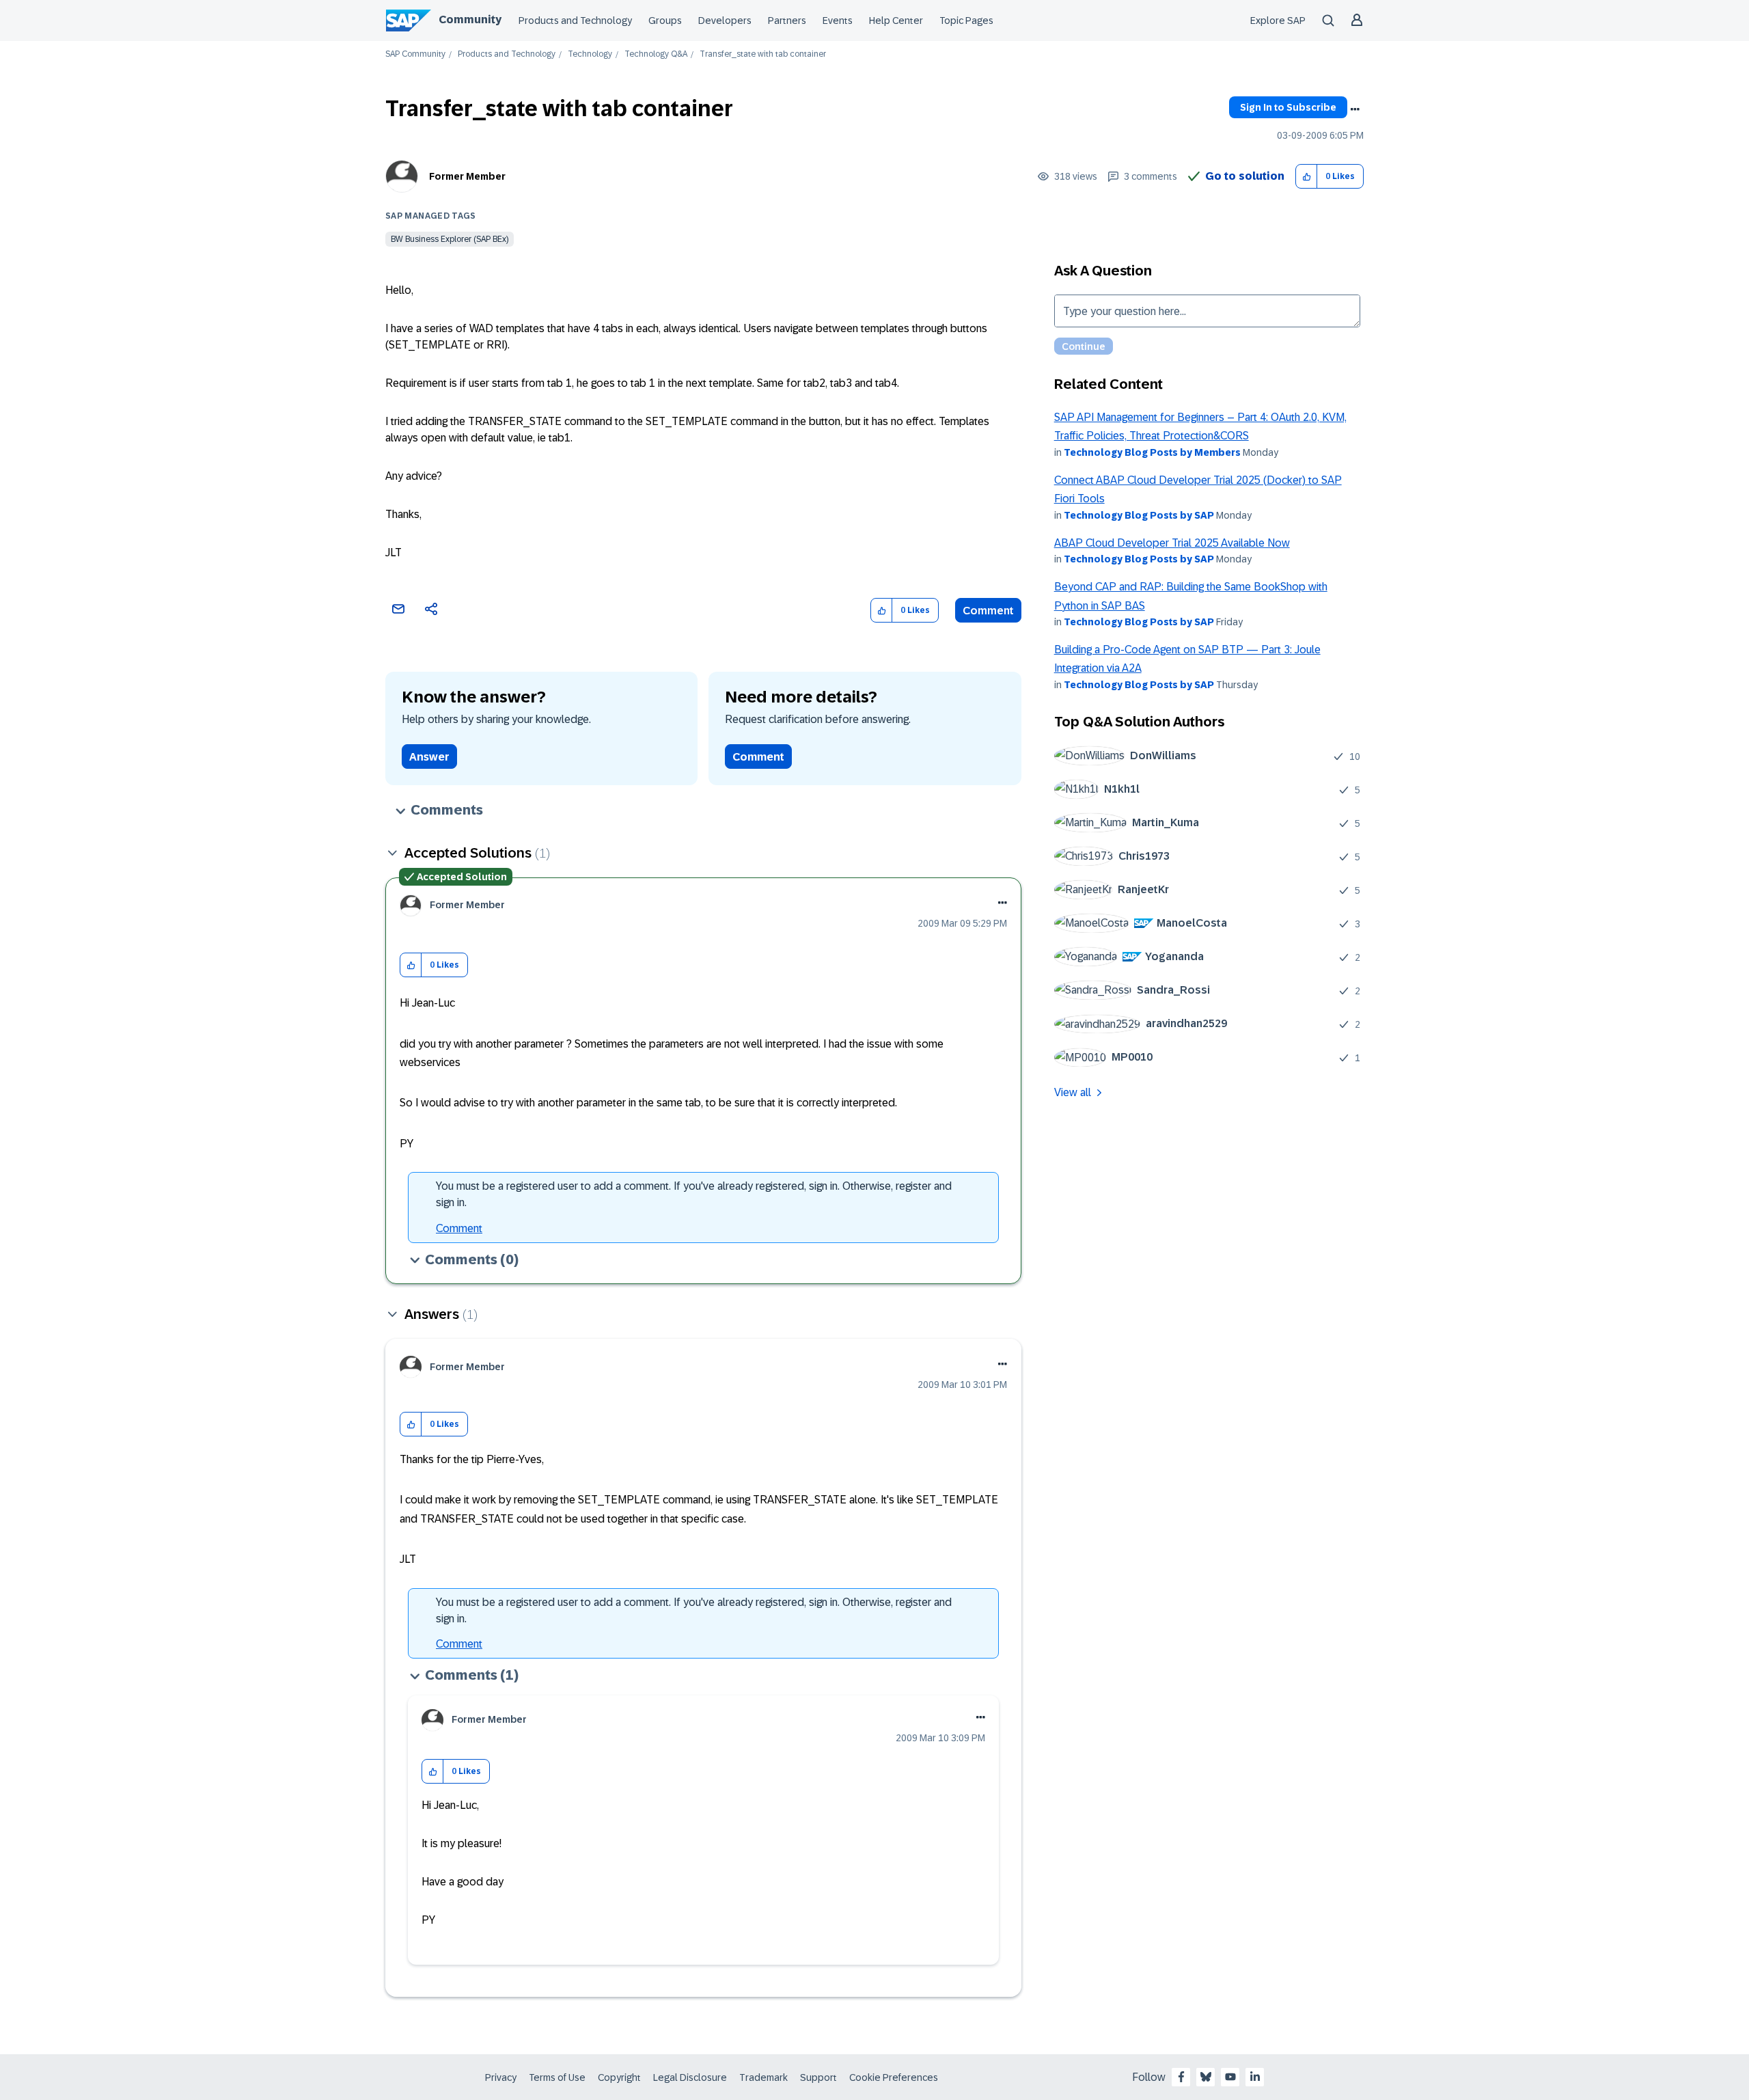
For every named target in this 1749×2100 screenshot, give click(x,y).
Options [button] (1355, 109)
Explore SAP (1278, 21)
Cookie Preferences (894, 2077)
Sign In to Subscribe (1288, 107)
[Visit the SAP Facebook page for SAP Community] (1181, 2077)
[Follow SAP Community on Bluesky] (1206, 2077)
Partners (787, 21)
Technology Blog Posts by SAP (1139, 515)
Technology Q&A (656, 54)
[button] (1307, 177)
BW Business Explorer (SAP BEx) (450, 239)
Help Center (896, 21)
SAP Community (415, 54)
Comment (988, 611)
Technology (590, 54)
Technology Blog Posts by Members (1152, 452)
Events (838, 21)
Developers (725, 21)
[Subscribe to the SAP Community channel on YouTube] (1230, 2077)
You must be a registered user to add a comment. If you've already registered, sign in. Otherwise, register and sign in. (694, 1194)
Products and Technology (575, 21)
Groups (665, 21)
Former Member (467, 176)
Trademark (763, 2077)
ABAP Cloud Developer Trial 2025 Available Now (1172, 543)
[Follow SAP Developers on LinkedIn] (1255, 2077)
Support (818, 2077)
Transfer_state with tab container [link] (763, 54)
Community (470, 19)
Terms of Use (557, 2077)
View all (1073, 1092)
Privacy (501, 2077)
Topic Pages (966, 21)
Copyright (619, 2077)
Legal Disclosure (690, 2077)
